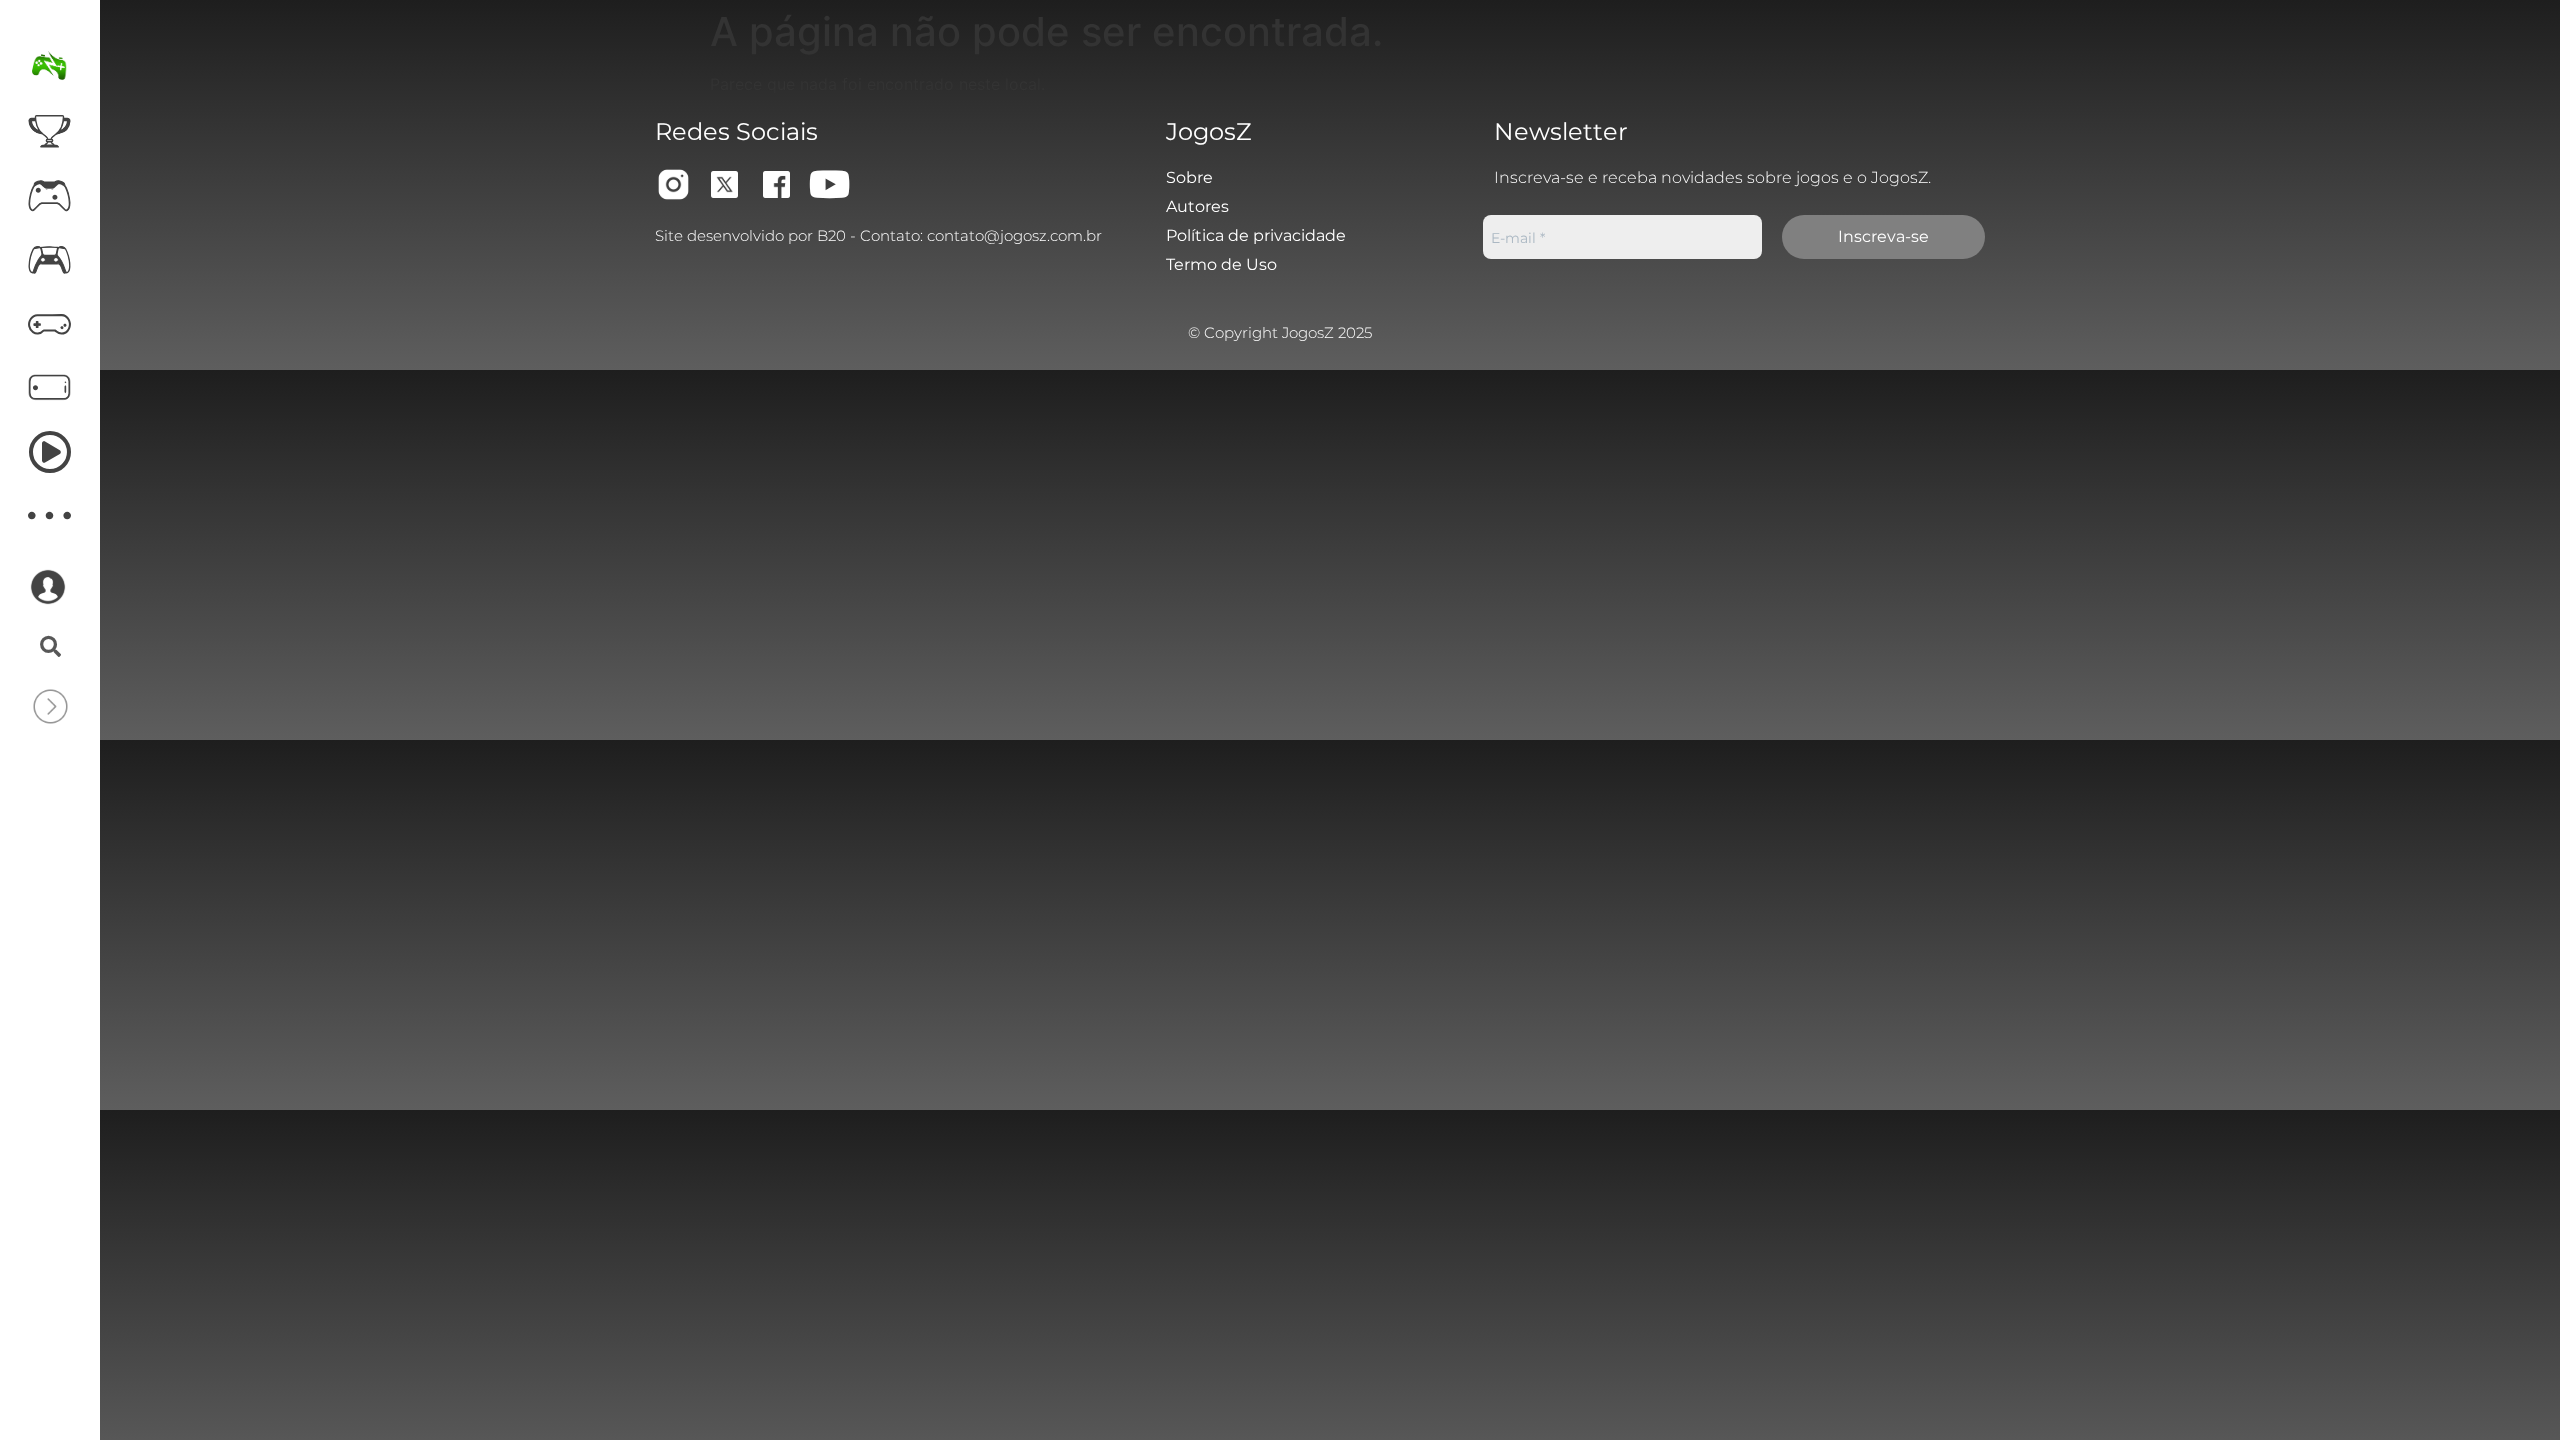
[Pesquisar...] (50, 648)
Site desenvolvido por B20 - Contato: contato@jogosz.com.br (878, 235)
